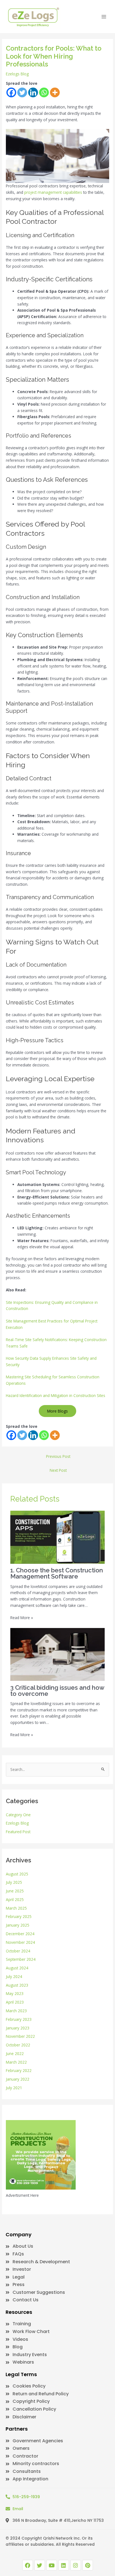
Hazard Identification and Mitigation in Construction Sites (56, 1395)
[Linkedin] (33, 92)
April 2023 (15, 2002)
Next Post (58, 1470)
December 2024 (20, 1934)
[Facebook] (11, 92)
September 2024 (21, 1959)
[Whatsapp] (44, 92)
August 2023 (17, 1985)
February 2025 (19, 1916)
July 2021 (14, 2088)
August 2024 (17, 1968)
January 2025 (18, 1925)
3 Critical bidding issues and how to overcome (57, 1691)
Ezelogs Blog (17, 74)
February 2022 (19, 2070)
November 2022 (20, 2036)
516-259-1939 (26, 2497)
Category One (18, 1815)
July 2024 (14, 1976)
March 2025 (16, 1908)
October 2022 (18, 2045)
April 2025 (15, 1899)
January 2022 (18, 2079)
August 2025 (17, 1874)
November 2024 (20, 1942)
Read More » (22, 1618)
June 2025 (15, 1891)
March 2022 (16, 2062)
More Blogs (57, 1411)
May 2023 (15, 1993)
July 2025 (14, 1882)
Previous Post (58, 1456)
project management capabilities (54, 192)
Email (18, 2509)
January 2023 (18, 2028)
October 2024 (18, 1951)
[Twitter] (22, 92)
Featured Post (18, 1832)
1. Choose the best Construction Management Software (57, 1573)
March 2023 (16, 2011)
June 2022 (15, 2053)
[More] (55, 92)
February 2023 (19, 2019)
